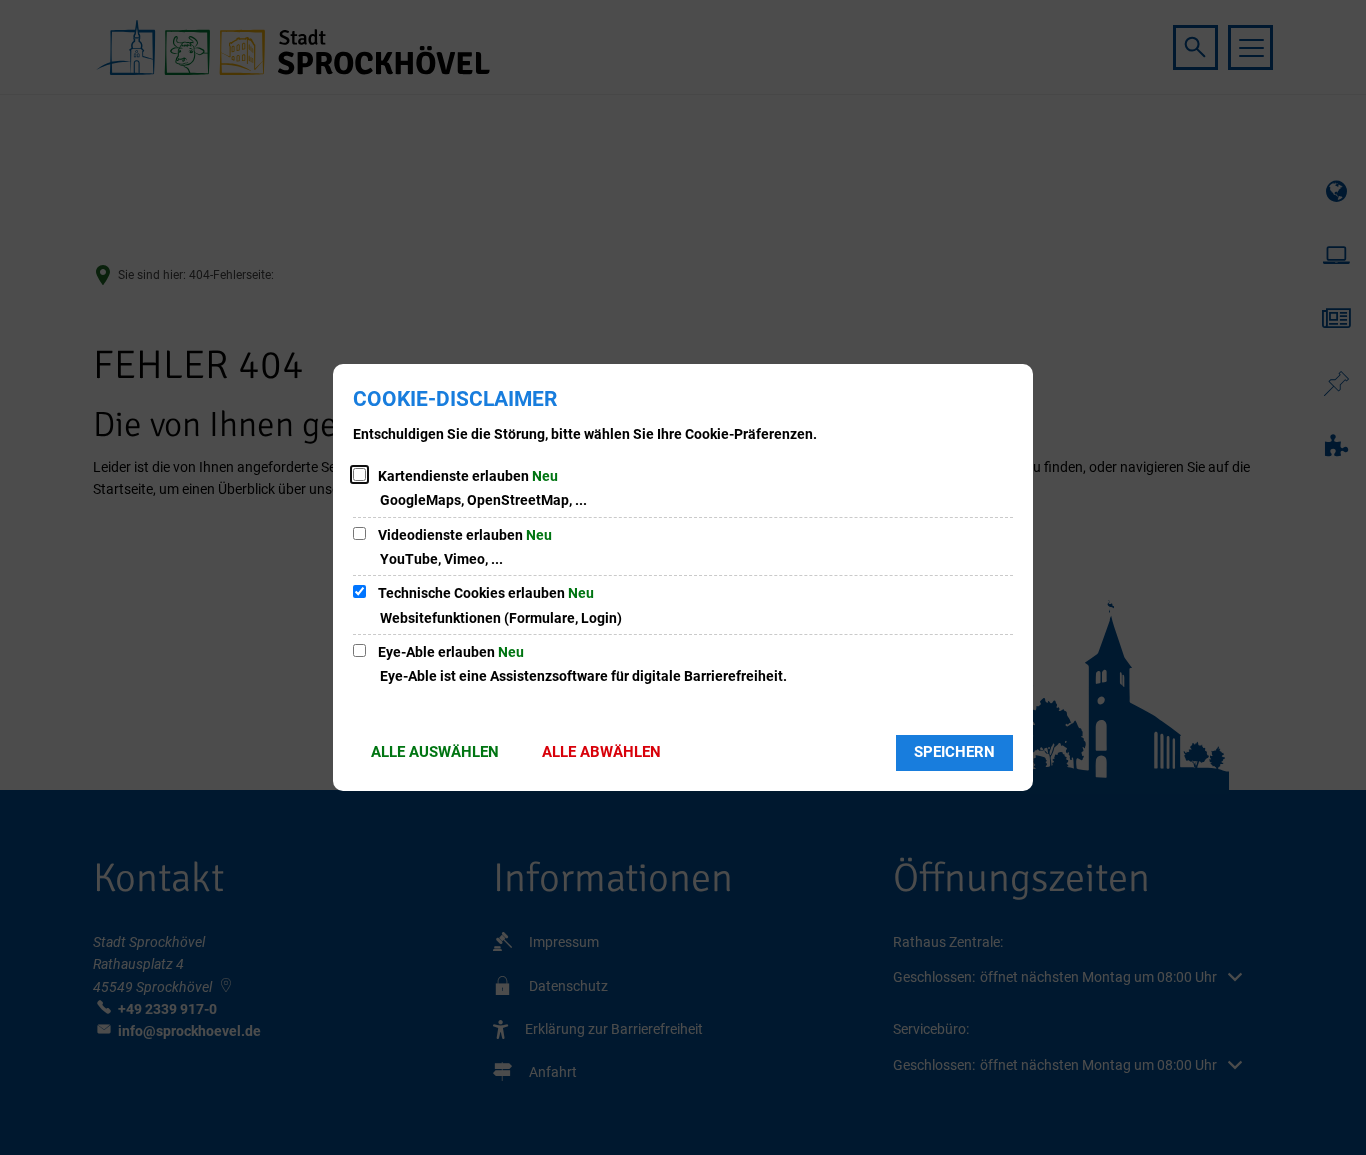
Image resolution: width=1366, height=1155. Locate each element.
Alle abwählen (601, 752)
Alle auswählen (435, 752)
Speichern (954, 752)
